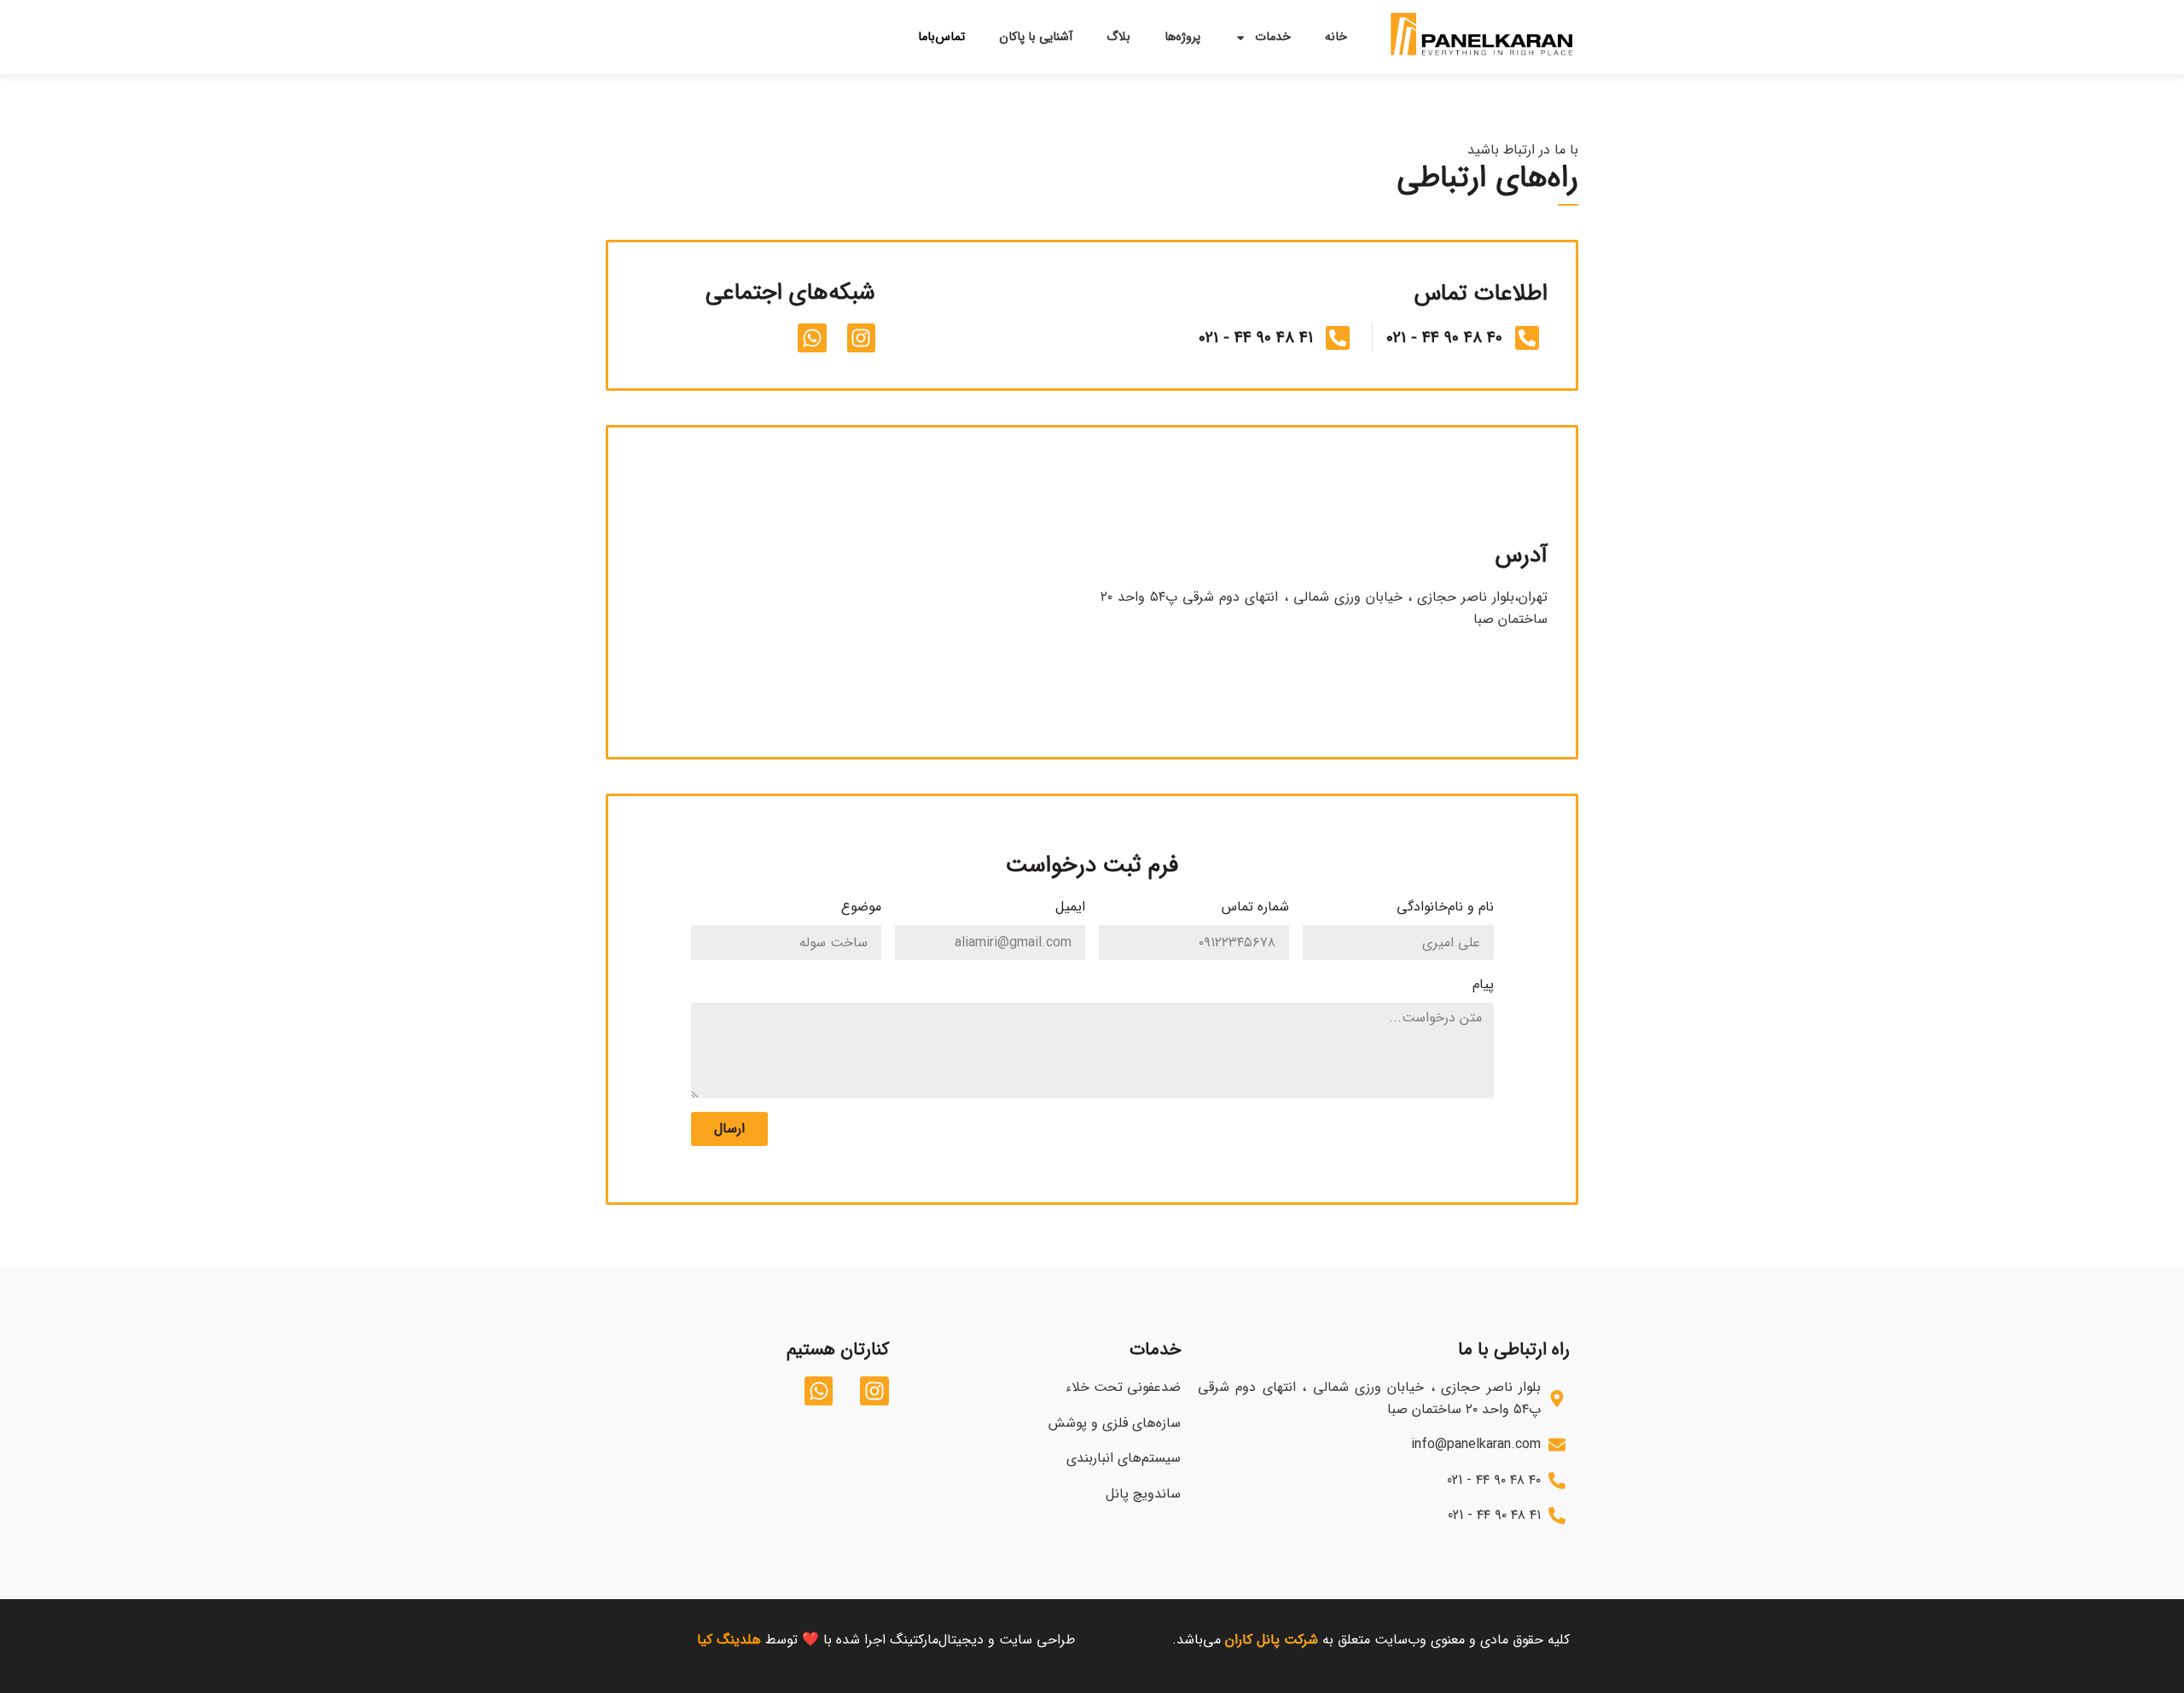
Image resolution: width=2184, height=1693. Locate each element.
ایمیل (1070, 907)
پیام (1483, 984)
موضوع (861, 907)
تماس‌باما (941, 37)
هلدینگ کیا (729, 1640)
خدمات (1273, 37)
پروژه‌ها (1182, 37)
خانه (1336, 37)
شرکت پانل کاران (1274, 1640)
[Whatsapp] (812, 338)
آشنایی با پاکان (1036, 37)
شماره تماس (1255, 907)
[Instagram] (862, 338)
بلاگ (1118, 37)
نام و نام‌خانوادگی (1445, 907)
